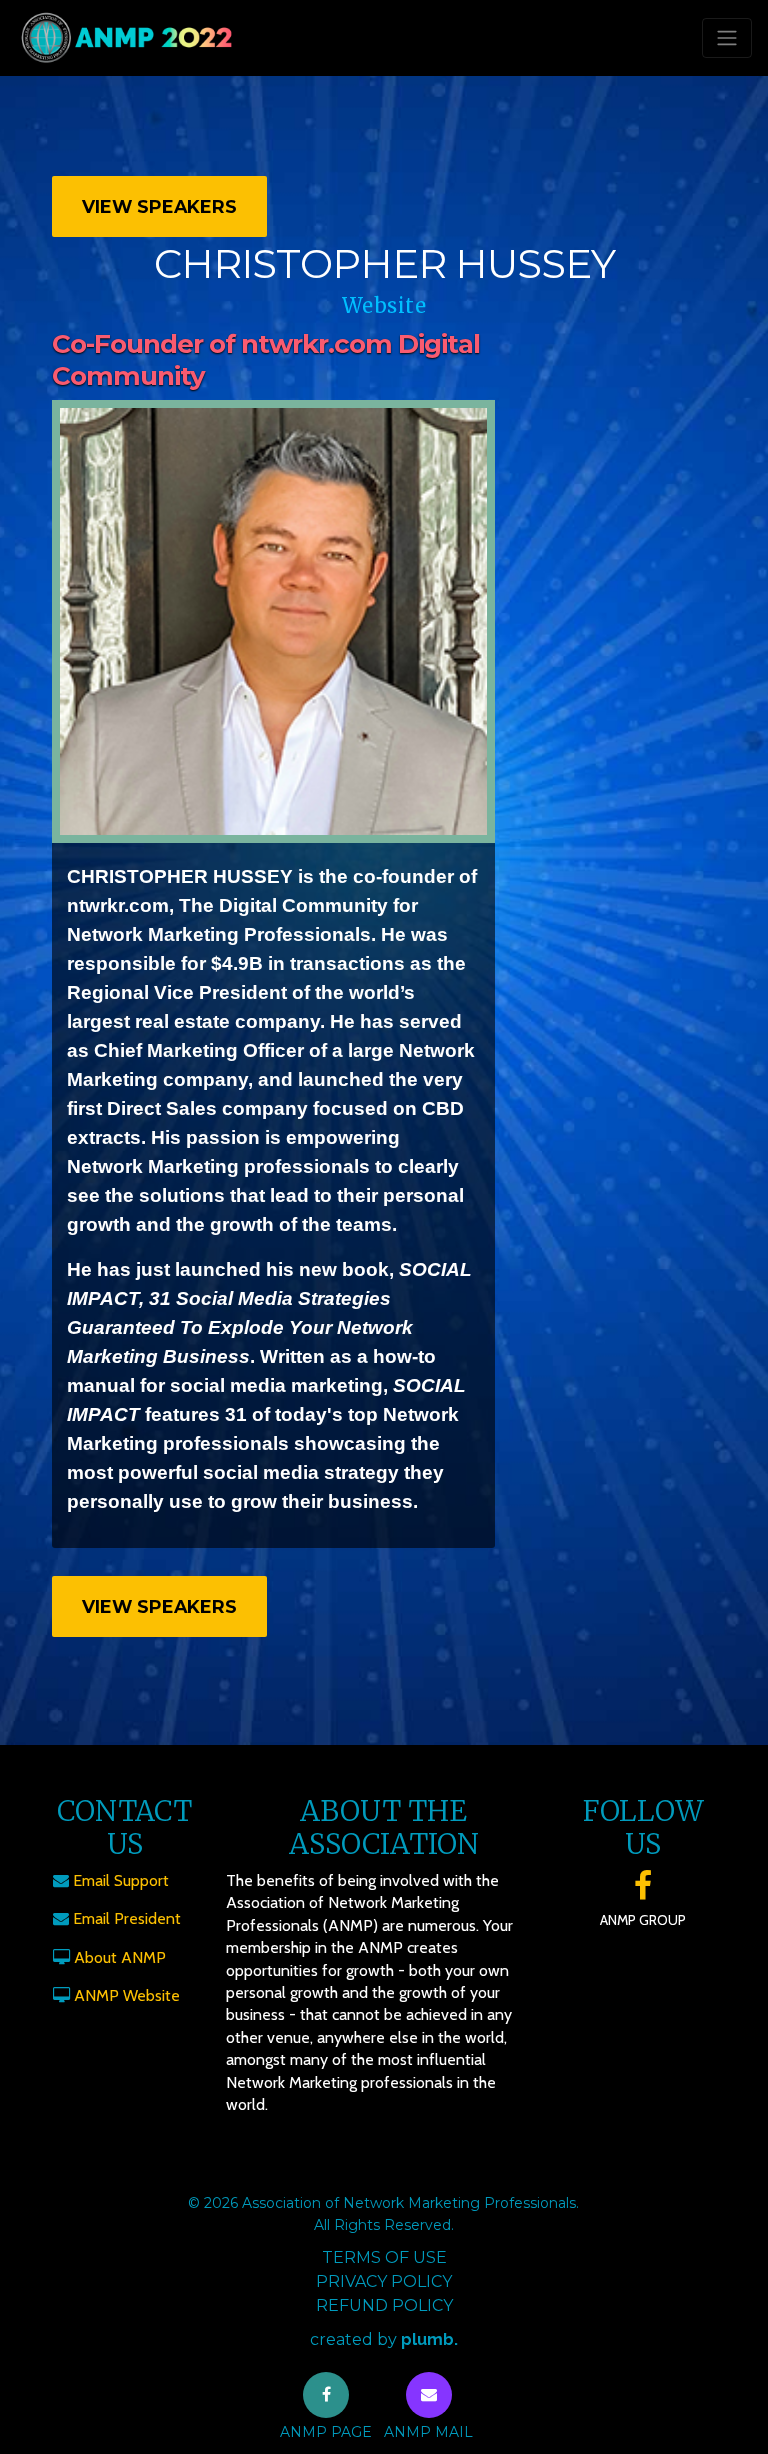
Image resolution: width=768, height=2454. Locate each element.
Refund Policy (384, 2305)
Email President (127, 1918)
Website (384, 305)
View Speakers (159, 206)
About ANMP (120, 1957)
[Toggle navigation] (727, 38)
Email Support (121, 1880)
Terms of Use (384, 2257)
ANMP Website (127, 1995)
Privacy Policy (384, 2281)
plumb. (429, 2339)
